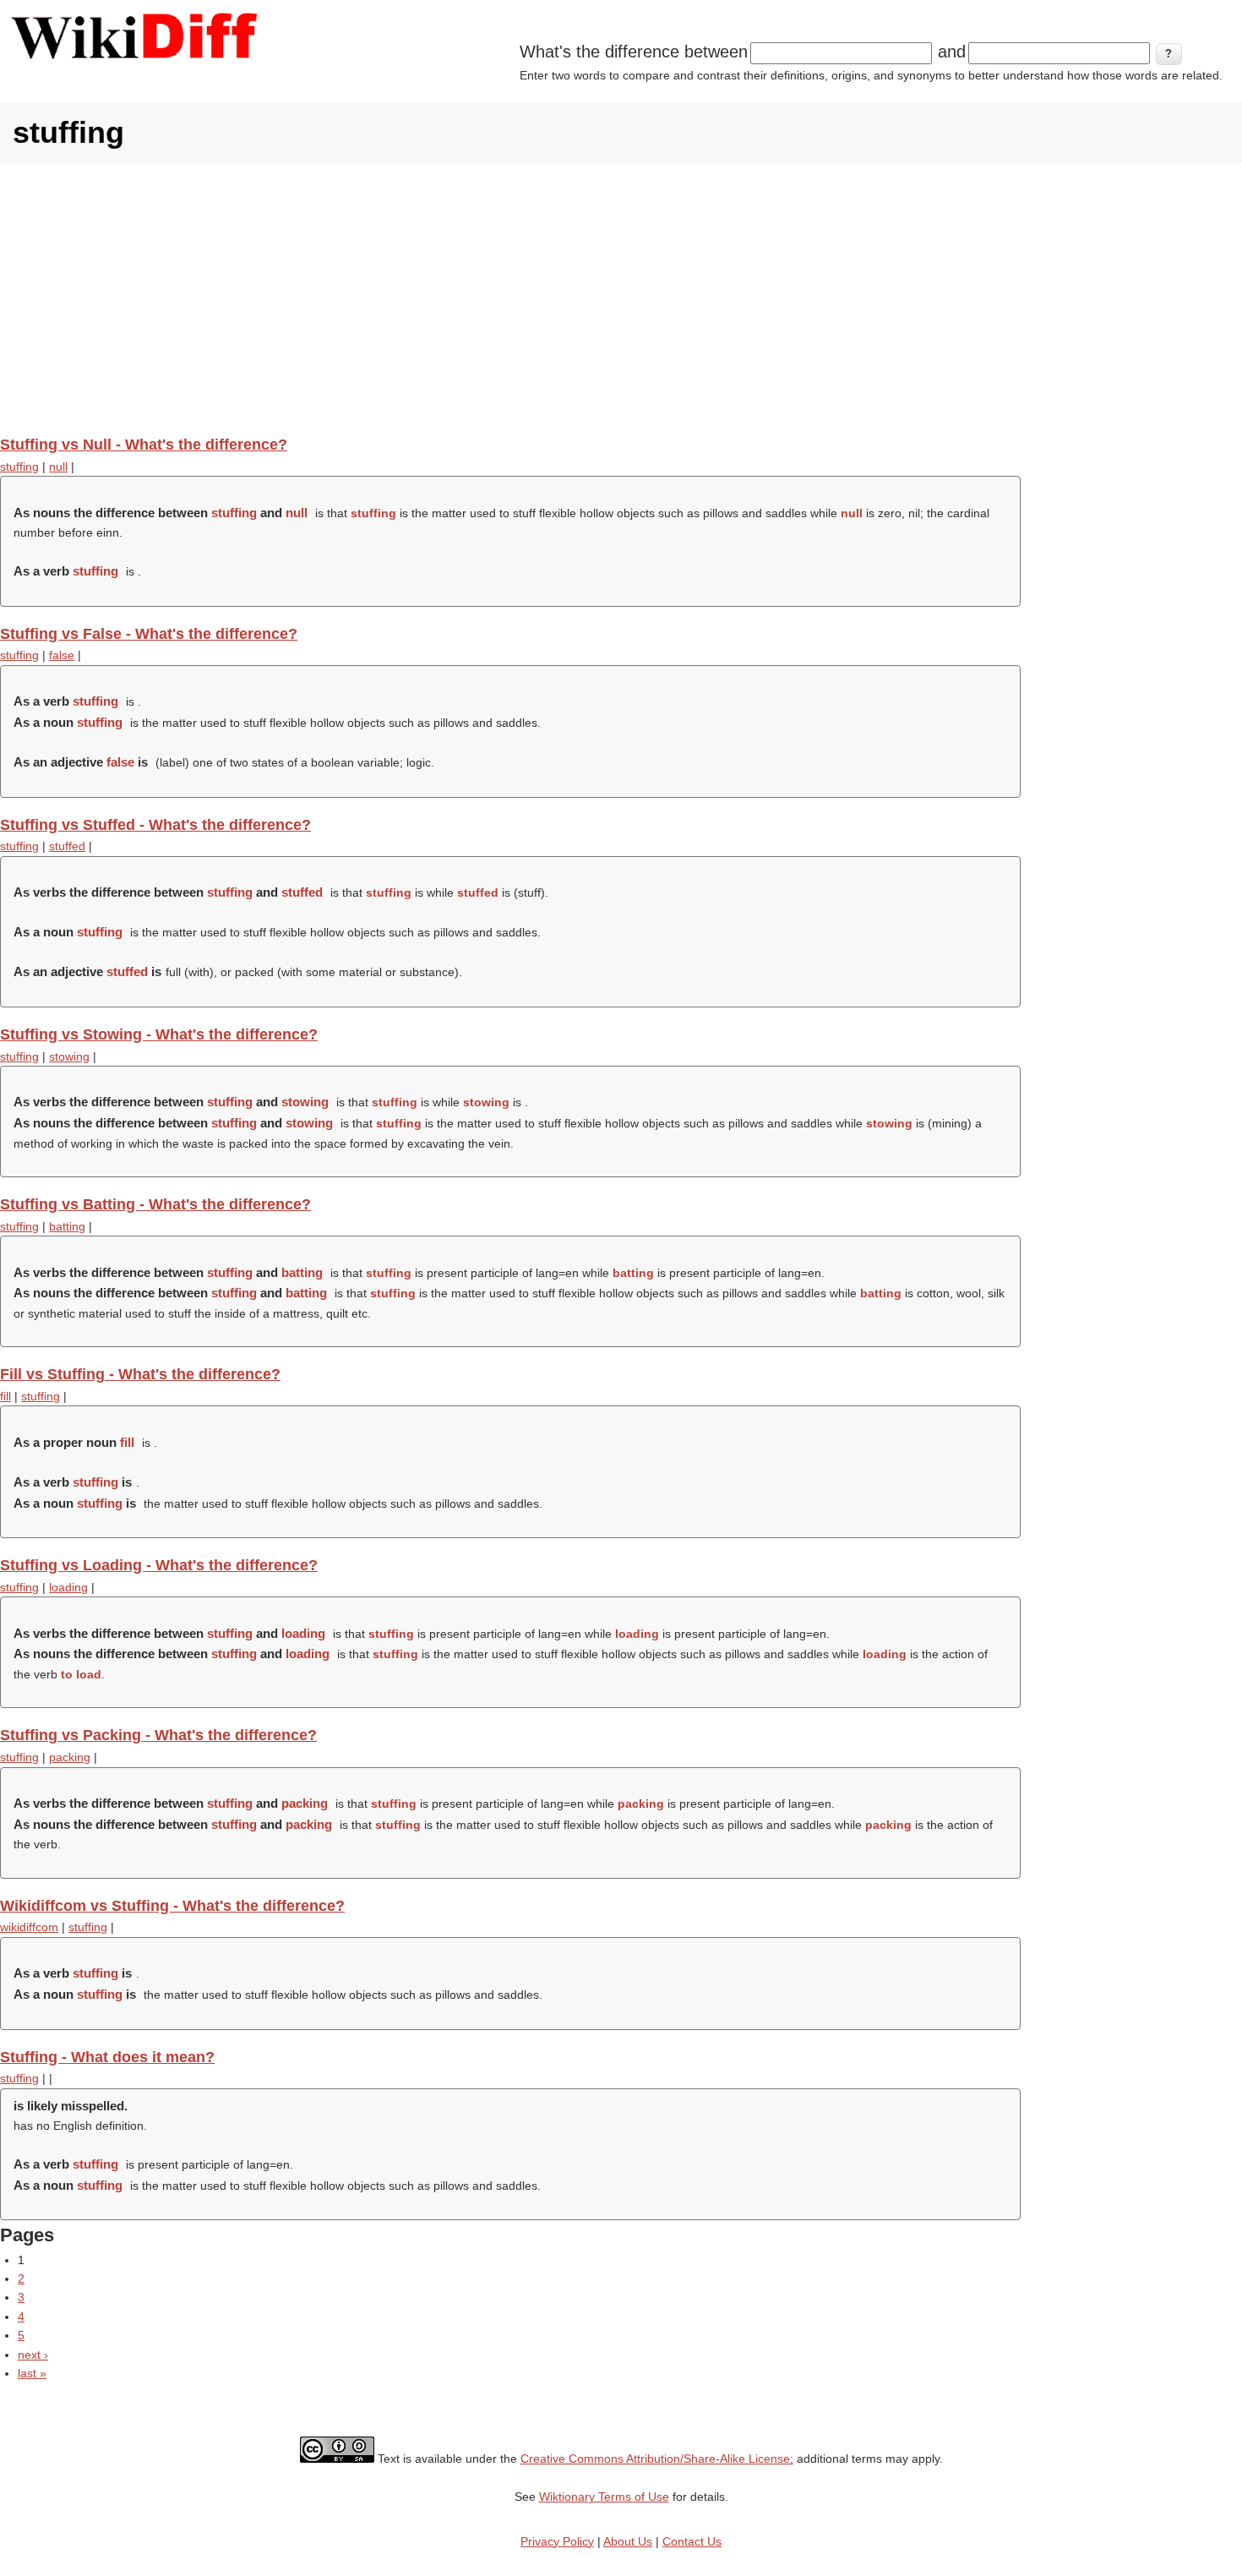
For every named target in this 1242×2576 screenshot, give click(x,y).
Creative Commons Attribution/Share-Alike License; (657, 2459)
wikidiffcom (29, 1927)
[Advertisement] (621, 299)
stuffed (67, 846)
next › (33, 2355)
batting (67, 1226)
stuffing (19, 467)
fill (5, 1396)
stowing (69, 1056)
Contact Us (692, 2541)
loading (68, 1587)
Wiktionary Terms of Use (604, 2497)
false (62, 655)
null (58, 467)
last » (32, 2373)
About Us (628, 2541)
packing (70, 1757)
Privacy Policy (557, 2541)
